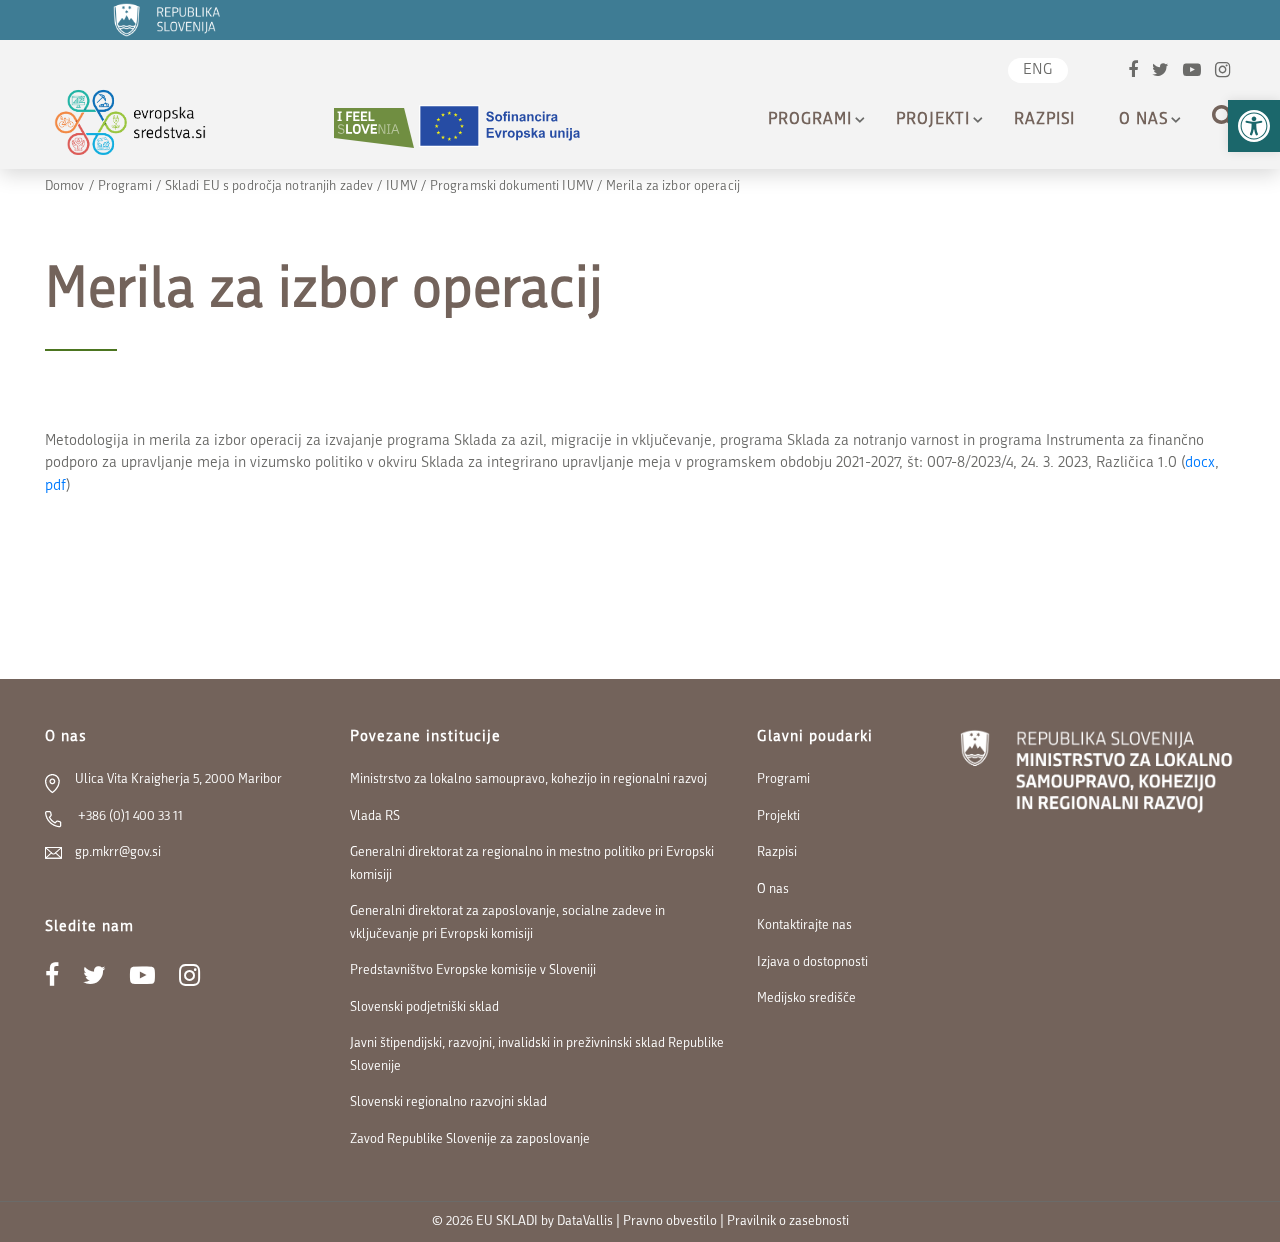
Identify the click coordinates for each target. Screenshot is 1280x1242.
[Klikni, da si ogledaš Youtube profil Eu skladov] (1192, 72)
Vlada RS (375, 816)
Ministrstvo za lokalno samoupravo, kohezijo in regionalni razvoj (528, 779)
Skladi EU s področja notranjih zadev (269, 186)
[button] (1254, 126)
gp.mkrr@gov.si (118, 852)
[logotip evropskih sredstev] (147, 127)
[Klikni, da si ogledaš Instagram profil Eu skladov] (1222, 72)
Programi (810, 120)
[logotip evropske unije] (512, 127)
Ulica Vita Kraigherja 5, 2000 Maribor (178, 779)
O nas (1143, 120)
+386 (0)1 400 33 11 (129, 816)
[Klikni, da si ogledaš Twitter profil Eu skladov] (1160, 72)
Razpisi (1044, 120)
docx (1200, 463)
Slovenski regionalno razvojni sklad (448, 1102)
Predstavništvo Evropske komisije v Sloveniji (473, 970)
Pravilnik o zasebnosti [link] (788, 1221)
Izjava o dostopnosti (812, 962)
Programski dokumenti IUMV (511, 186)
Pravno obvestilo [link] (670, 1221)
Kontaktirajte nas (804, 925)
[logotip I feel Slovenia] (374, 127)
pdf (55, 486)
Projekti (933, 120)
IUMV (401, 186)
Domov (65, 186)
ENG (1038, 70)
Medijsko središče (806, 998)
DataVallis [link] (585, 1221)
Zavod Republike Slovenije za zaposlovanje (470, 1139)
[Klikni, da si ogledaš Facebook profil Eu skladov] (1133, 72)
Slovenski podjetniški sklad (424, 1007)
